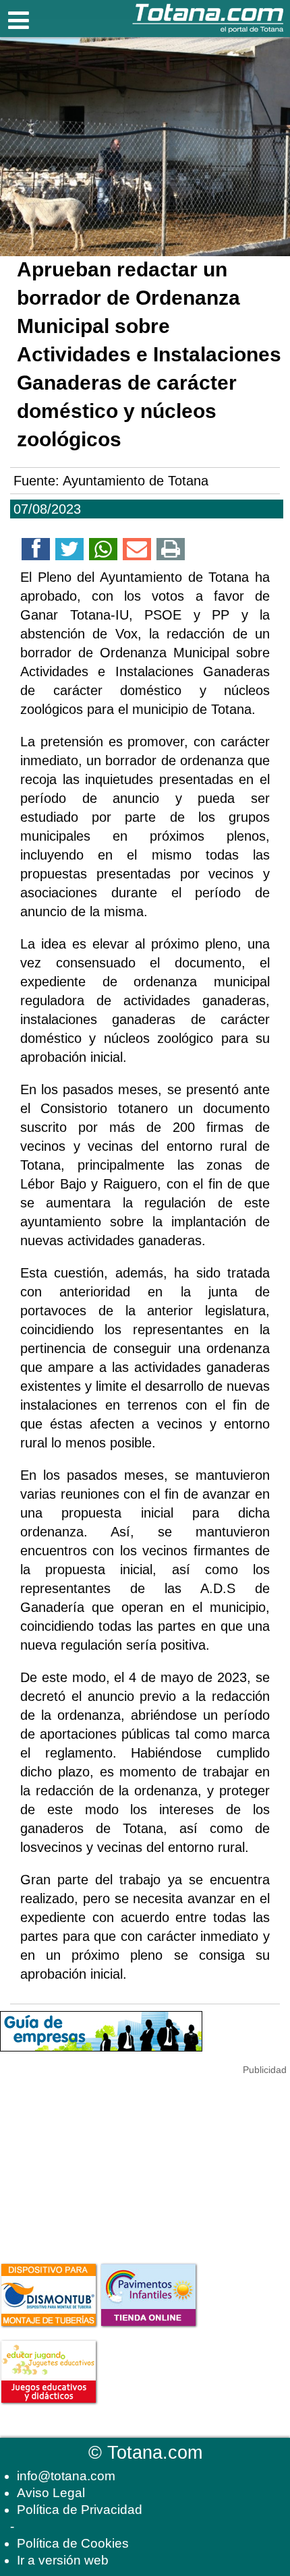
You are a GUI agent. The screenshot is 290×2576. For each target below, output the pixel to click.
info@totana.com (66, 2476)
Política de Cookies (73, 2543)
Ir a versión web (63, 2560)
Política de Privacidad (80, 2510)
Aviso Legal (51, 2493)
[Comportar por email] (137, 551)
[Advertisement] (101, 2161)
